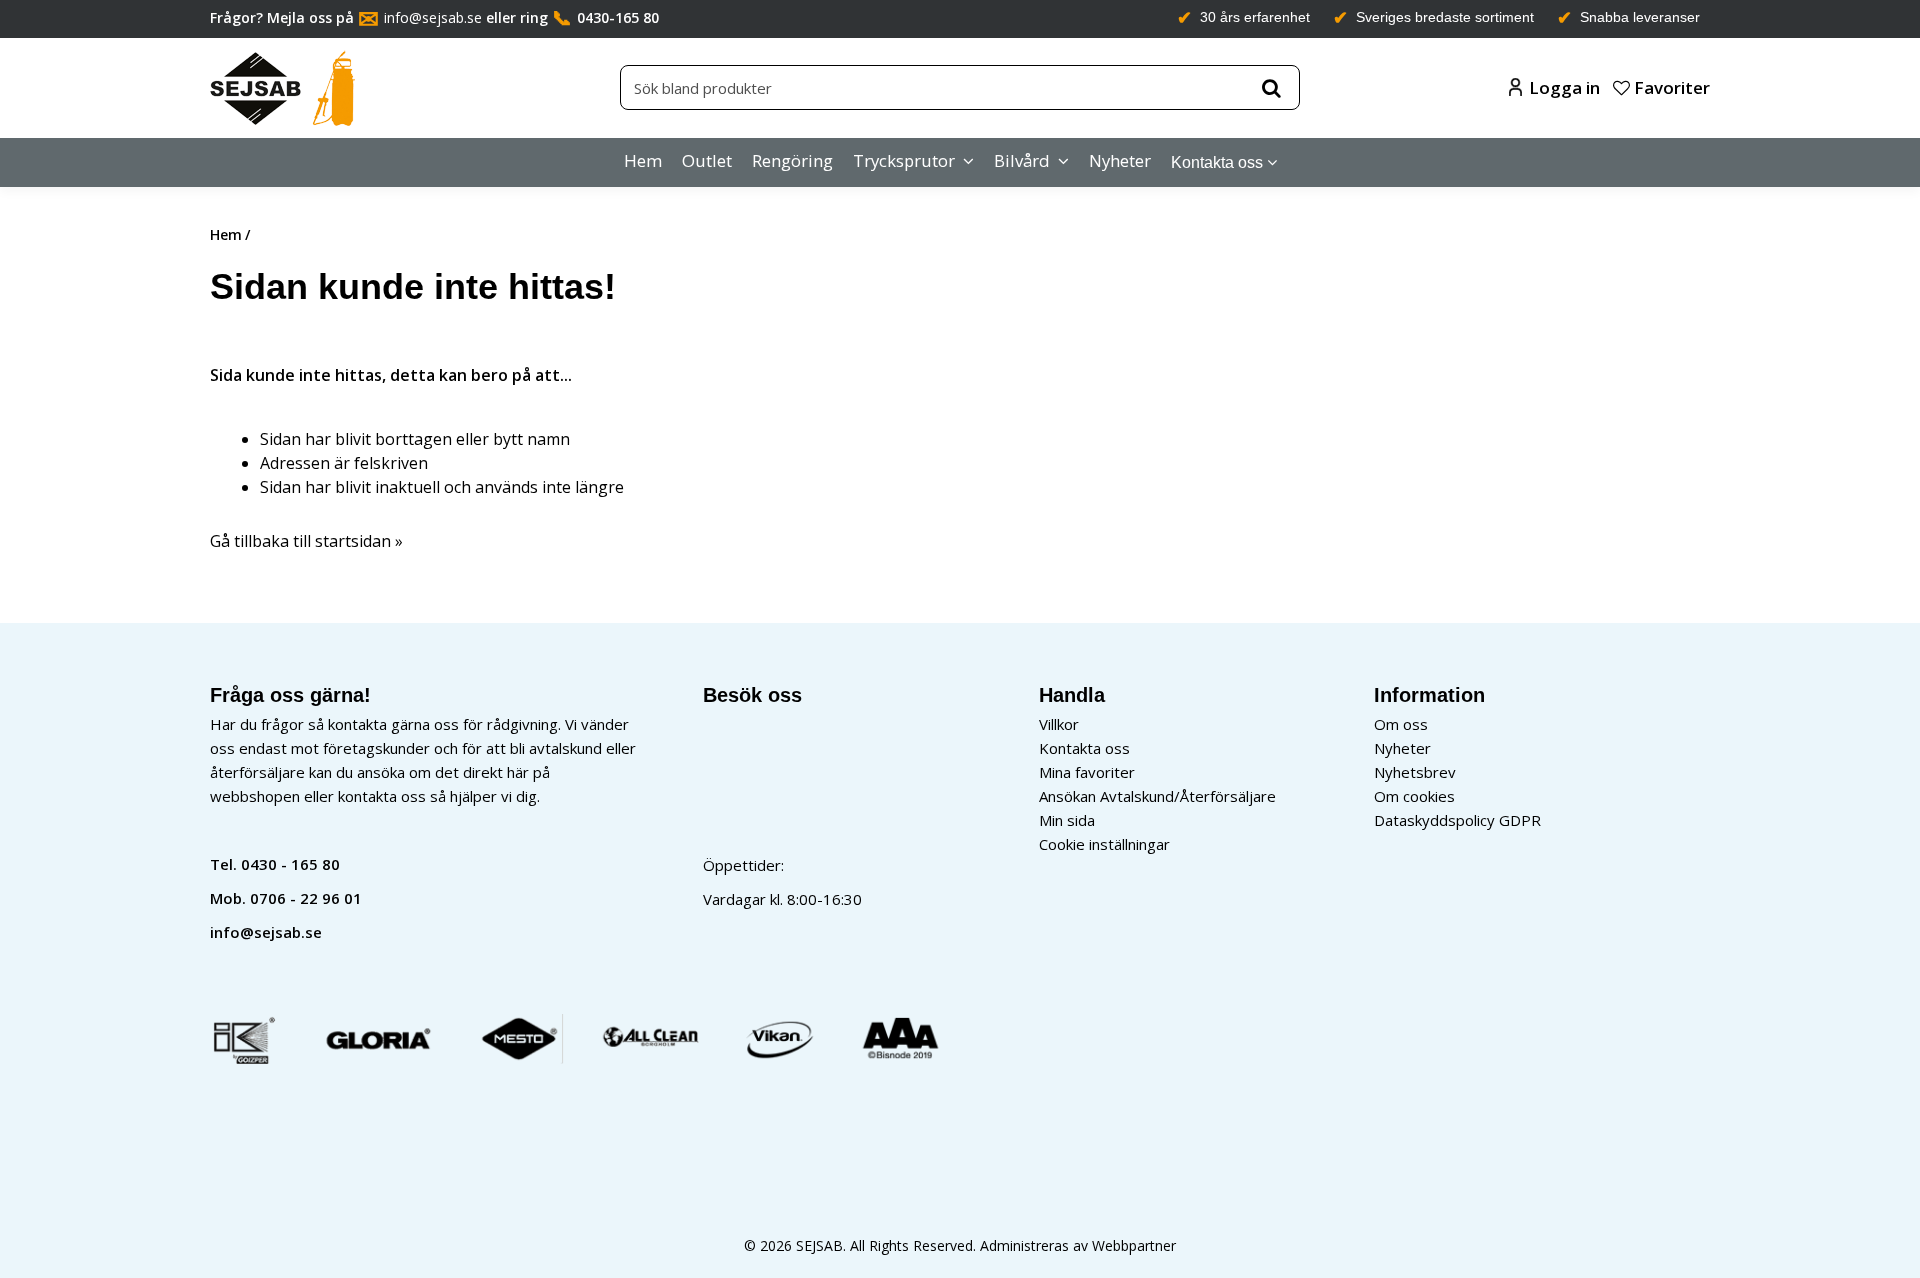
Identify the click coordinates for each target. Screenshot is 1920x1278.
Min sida (1067, 820)
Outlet (707, 160)
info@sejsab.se (433, 17)
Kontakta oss (1217, 162)
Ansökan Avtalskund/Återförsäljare (1157, 796)
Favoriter (1670, 87)
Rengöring (792, 160)
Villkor (1059, 724)
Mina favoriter (1087, 772)
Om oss (1401, 724)
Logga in (1564, 87)
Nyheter (1120, 160)
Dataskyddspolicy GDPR (1457, 820)
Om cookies (1414, 796)
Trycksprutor (904, 160)
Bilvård (1022, 160)
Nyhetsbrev (1415, 772)
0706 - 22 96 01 (306, 898)
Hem (643, 160)
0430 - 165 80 (290, 864)
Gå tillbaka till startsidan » (306, 541)
